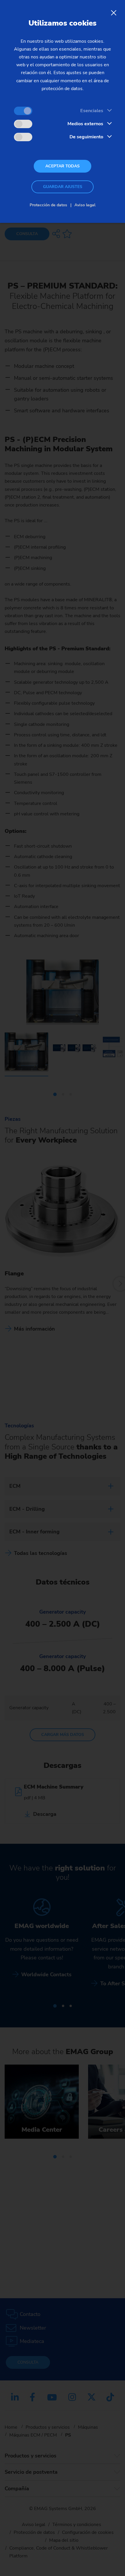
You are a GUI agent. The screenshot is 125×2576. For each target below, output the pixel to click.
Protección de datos (48, 205)
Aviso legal (85, 205)
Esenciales (92, 111)
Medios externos (85, 124)
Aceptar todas (63, 166)
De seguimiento (86, 137)
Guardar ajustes (63, 187)
